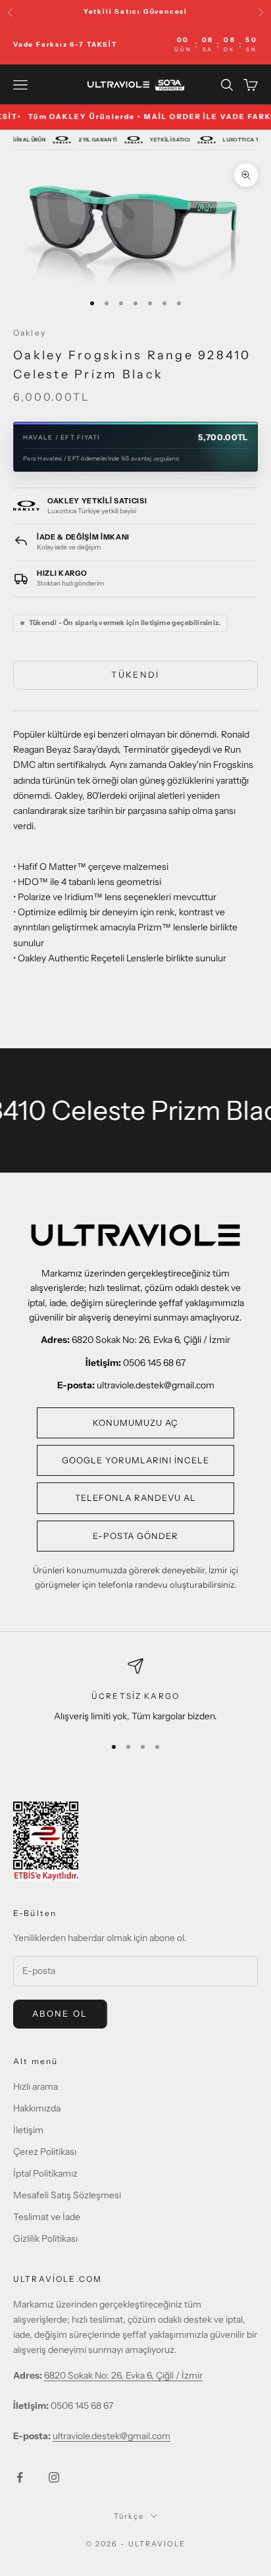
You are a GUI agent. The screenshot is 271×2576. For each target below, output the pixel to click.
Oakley (30, 333)
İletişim (28, 2130)
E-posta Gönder (136, 1536)
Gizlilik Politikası (45, 2238)
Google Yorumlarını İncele (136, 1460)
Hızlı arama (36, 2086)
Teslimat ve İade (47, 2217)
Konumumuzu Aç (136, 1423)
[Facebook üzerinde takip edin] (20, 2477)
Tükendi (135, 674)
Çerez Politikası (45, 2152)
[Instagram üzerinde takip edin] (54, 2477)
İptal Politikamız (45, 2173)
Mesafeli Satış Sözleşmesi (67, 2195)
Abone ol (60, 2013)
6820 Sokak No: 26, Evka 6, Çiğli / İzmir (123, 2375)
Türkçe (129, 2516)
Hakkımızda (37, 2108)
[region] (135, 1691)
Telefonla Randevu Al (136, 1498)
